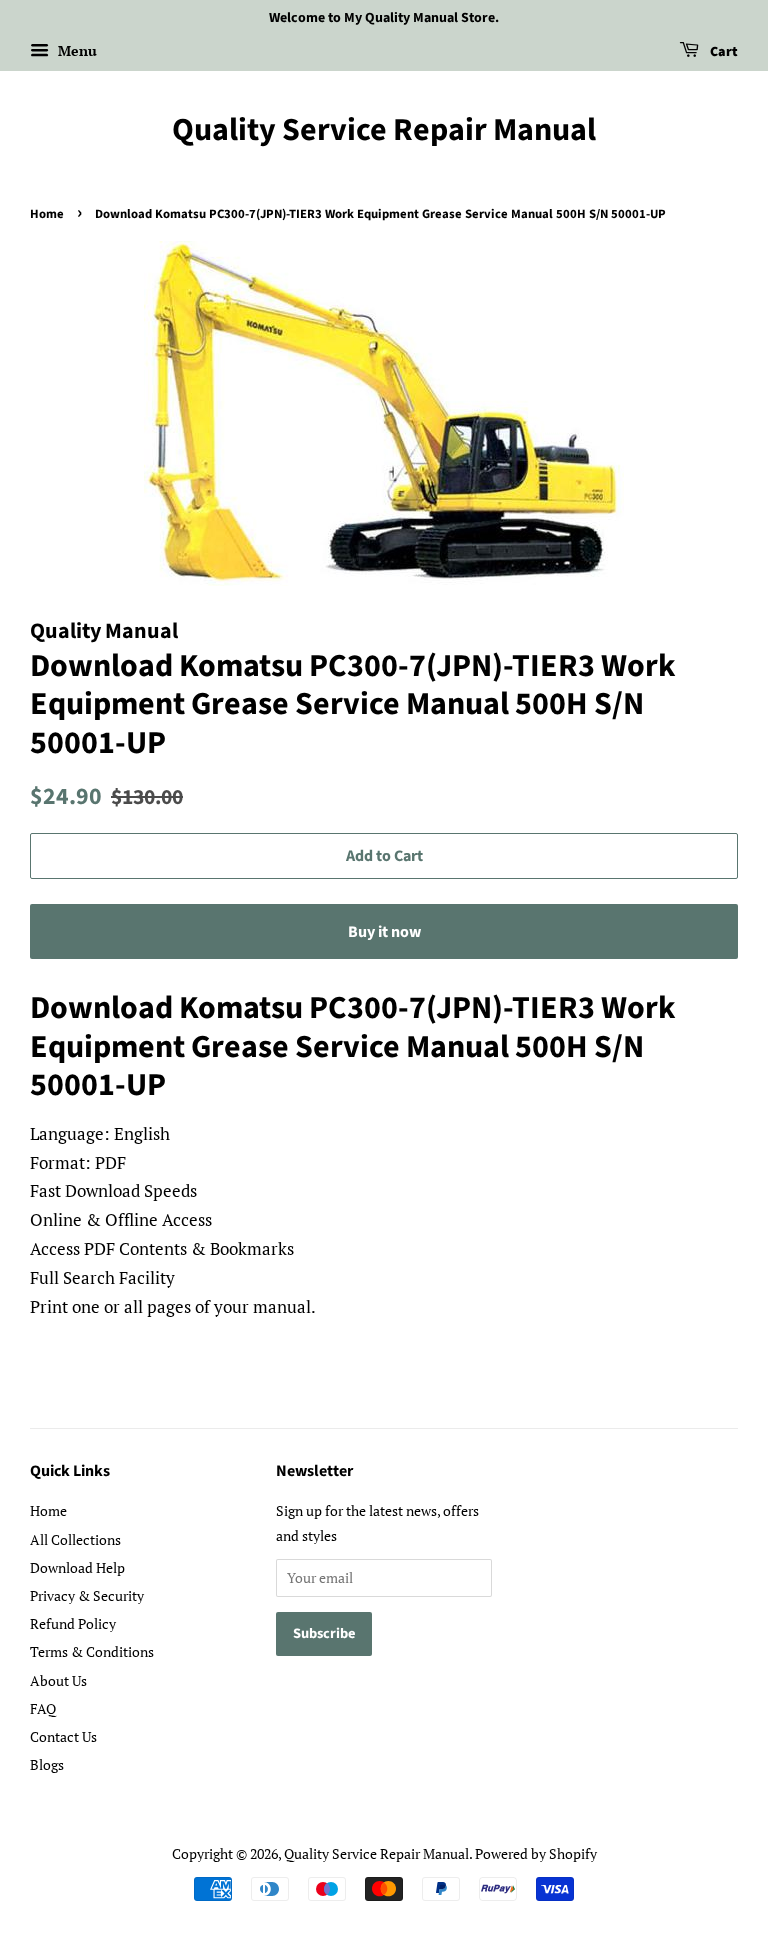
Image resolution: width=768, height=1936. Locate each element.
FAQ (43, 1708)
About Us (58, 1680)
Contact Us (63, 1736)
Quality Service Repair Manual (384, 130)
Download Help (77, 1567)
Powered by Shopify (536, 1853)
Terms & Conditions (92, 1651)
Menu (75, 50)
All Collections (75, 1539)
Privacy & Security (87, 1595)
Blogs (47, 1764)
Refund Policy (73, 1623)
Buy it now (384, 932)
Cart (722, 52)
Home (47, 214)
